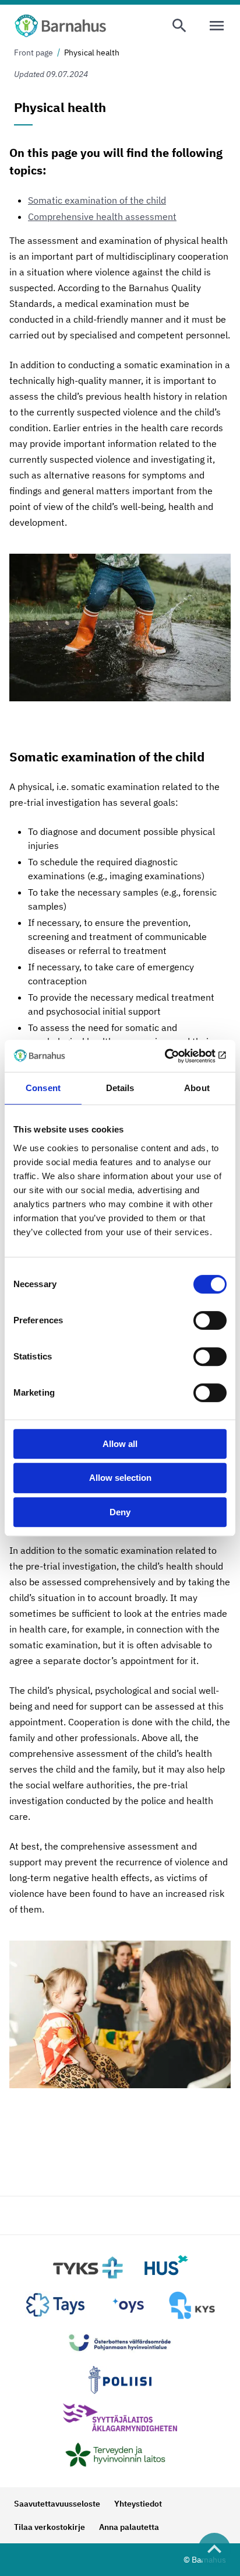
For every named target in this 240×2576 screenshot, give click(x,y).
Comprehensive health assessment (102, 216)
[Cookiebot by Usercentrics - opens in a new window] (176, 1056)
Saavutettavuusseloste (57, 2504)
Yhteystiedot (138, 2504)
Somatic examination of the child (97, 200)
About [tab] (197, 1088)
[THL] (120, 2455)
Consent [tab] (43, 1088)
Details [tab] (120, 1088)
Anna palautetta (129, 2527)
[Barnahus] (60, 26)
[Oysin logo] (128, 2305)
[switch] (210, 1320)
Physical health (92, 53)
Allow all (120, 1444)
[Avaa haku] (179, 26)
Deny (120, 1512)
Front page (33, 53)
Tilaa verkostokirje (50, 2527)
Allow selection (120, 1478)
